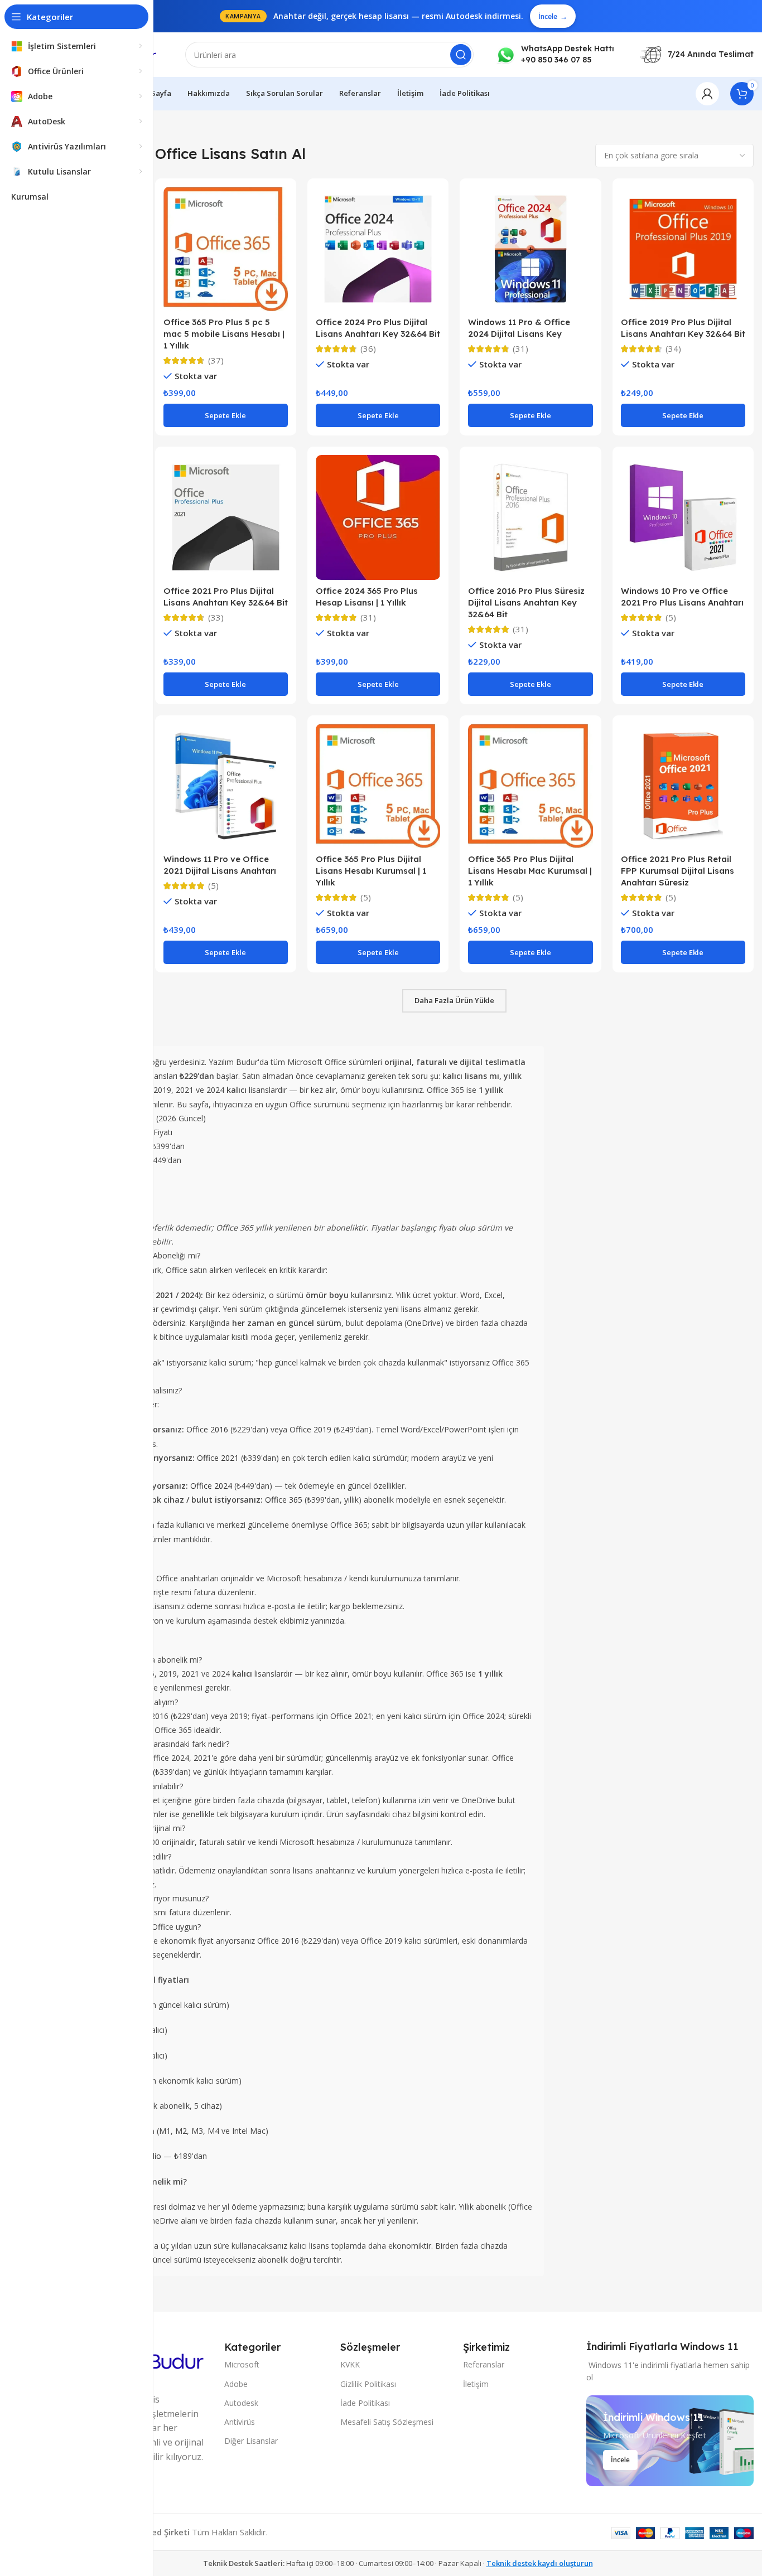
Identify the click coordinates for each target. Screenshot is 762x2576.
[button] (226, 415)
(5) (671, 618)
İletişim (476, 2384)
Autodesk (241, 2403)
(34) (673, 349)
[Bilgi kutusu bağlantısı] (555, 54)
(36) (368, 349)
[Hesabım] (707, 94)
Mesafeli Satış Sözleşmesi (387, 2422)
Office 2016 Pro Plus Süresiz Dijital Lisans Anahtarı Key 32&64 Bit (526, 602)
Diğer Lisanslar (251, 2441)
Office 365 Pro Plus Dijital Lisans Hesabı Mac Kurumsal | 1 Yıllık (530, 871)
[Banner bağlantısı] (670, 2441)
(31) (520, 349)
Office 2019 (310, 1429)
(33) (216, 618)
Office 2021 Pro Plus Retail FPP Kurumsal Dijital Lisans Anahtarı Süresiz (677, 871)
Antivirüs (240, 2422)
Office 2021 (218, 1458)
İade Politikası (365, 2403)
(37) (216, 360)
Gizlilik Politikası (368, 2384)
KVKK (350, 2364)
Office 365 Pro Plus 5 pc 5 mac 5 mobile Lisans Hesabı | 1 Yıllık (224, 334)
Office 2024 (211, 1486)
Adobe (236, 2384)
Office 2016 (207, 1429)
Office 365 (284, 1500)
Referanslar (484, 2364)
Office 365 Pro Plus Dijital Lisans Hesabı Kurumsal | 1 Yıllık (371, 871)
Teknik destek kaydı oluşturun (540, 2563)
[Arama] (461, 55)
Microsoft (242, 2364)
